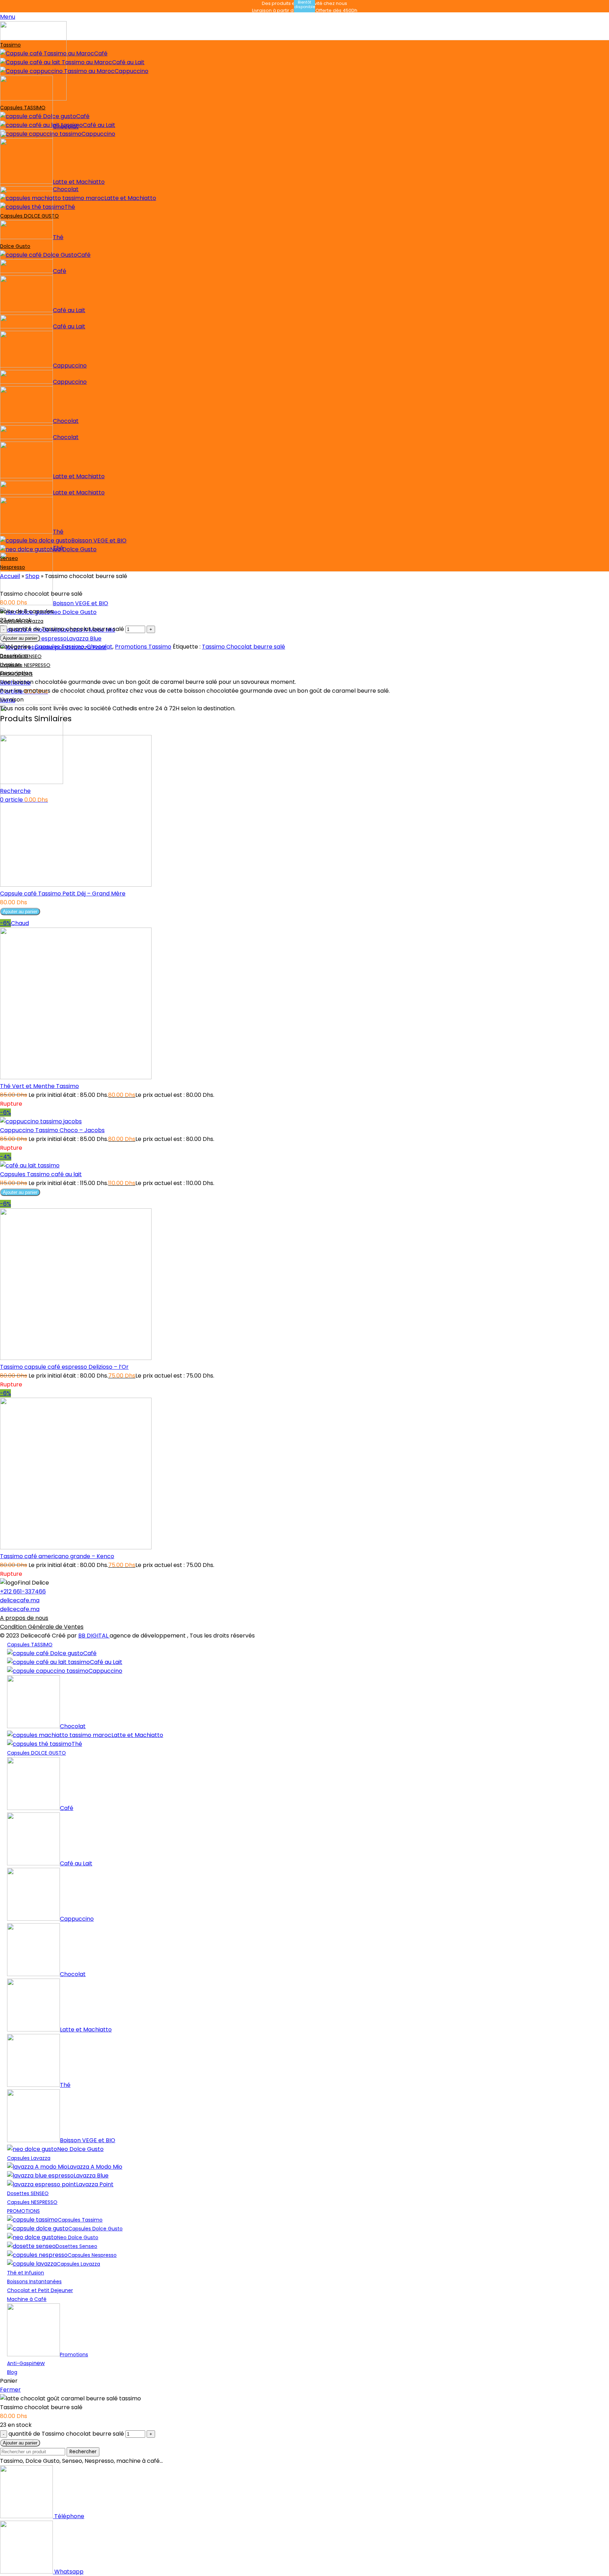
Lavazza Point (95, 2184)
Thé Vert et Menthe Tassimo (39, 1086)
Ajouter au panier (20, 638)
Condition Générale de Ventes (42, 1627)
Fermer (10, 2390)
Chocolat (66, 126)
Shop (32, 576)
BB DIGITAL (94, 1636)
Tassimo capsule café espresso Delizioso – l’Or (64, 1367)
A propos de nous (24, 1618)
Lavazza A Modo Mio (95, 2167)
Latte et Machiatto (130, 198)
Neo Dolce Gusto (73, 549)
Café (101, 53)
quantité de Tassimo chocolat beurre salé (66, 629)
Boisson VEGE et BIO (81, 603)
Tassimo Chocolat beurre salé (244, 647)
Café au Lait (128, 62)
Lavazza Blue (84, 639)
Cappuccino (131, 71)
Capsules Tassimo (59, 647)
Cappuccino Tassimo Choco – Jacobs (52, 1130)
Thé (58, 237)
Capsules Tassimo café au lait (41, 1174)
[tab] (304, 655)
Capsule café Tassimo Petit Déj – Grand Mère (63, 894)
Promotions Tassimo (143, 647)
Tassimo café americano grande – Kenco (57, 1556)
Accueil (10, 576)
